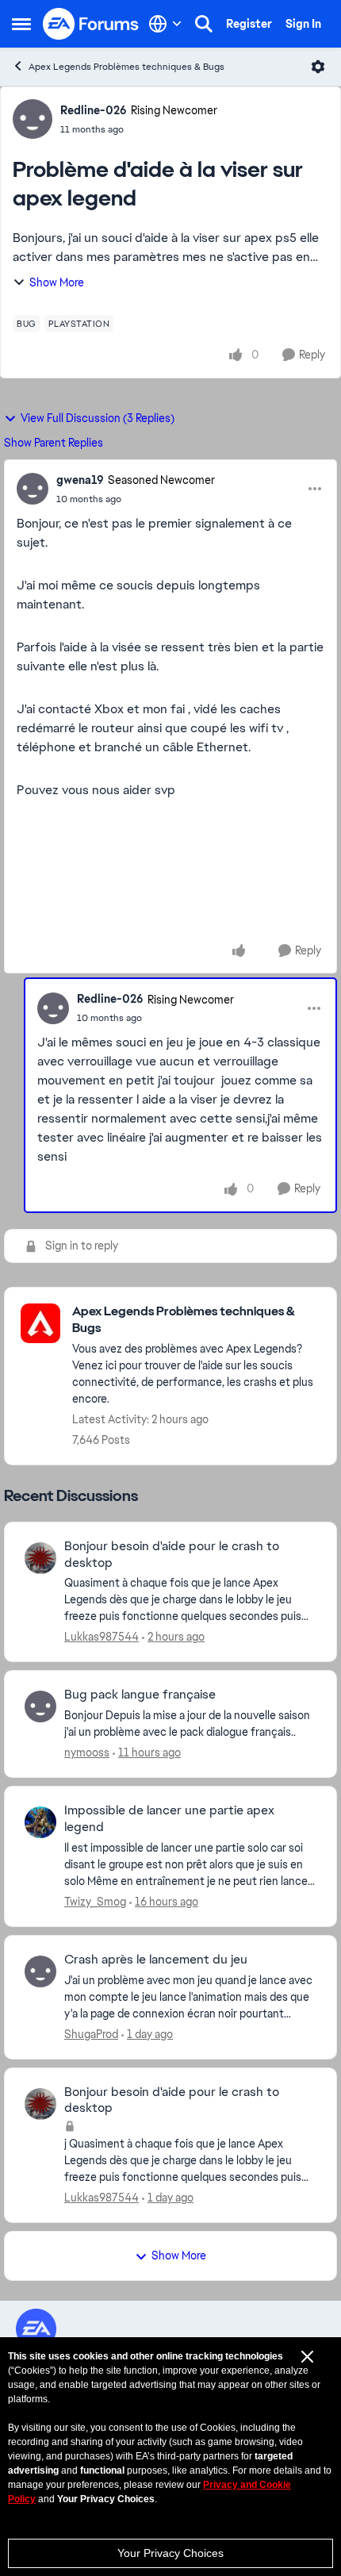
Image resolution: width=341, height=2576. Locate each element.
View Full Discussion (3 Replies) (98, 418)
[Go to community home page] (91, 24)
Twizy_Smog (95, 1902)
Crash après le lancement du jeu (156, 1960)
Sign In (303, 24)
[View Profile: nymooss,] (40, 1706)
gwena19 (80, 480)
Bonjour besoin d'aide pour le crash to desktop (172, 1555)
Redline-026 (94, 110)
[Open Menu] (318, 67)
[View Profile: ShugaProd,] (40, 1971)
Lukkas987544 (102, 1637)
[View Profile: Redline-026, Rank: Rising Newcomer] (33, 119)
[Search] (204, 24)
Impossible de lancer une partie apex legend (169, 1819)
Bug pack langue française (140, 1695)
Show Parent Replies (54, 443)
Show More (57, 282)
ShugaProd (91, 2034)
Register (249, 24)
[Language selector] (165, 24)
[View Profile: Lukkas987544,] (40, 1558)
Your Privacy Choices (170, 2553)
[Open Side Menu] (21, 24)
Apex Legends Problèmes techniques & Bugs (126, 67)
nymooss (87, 1753)
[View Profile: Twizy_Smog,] (40, 1822)
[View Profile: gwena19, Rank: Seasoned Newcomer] (33, 489)
